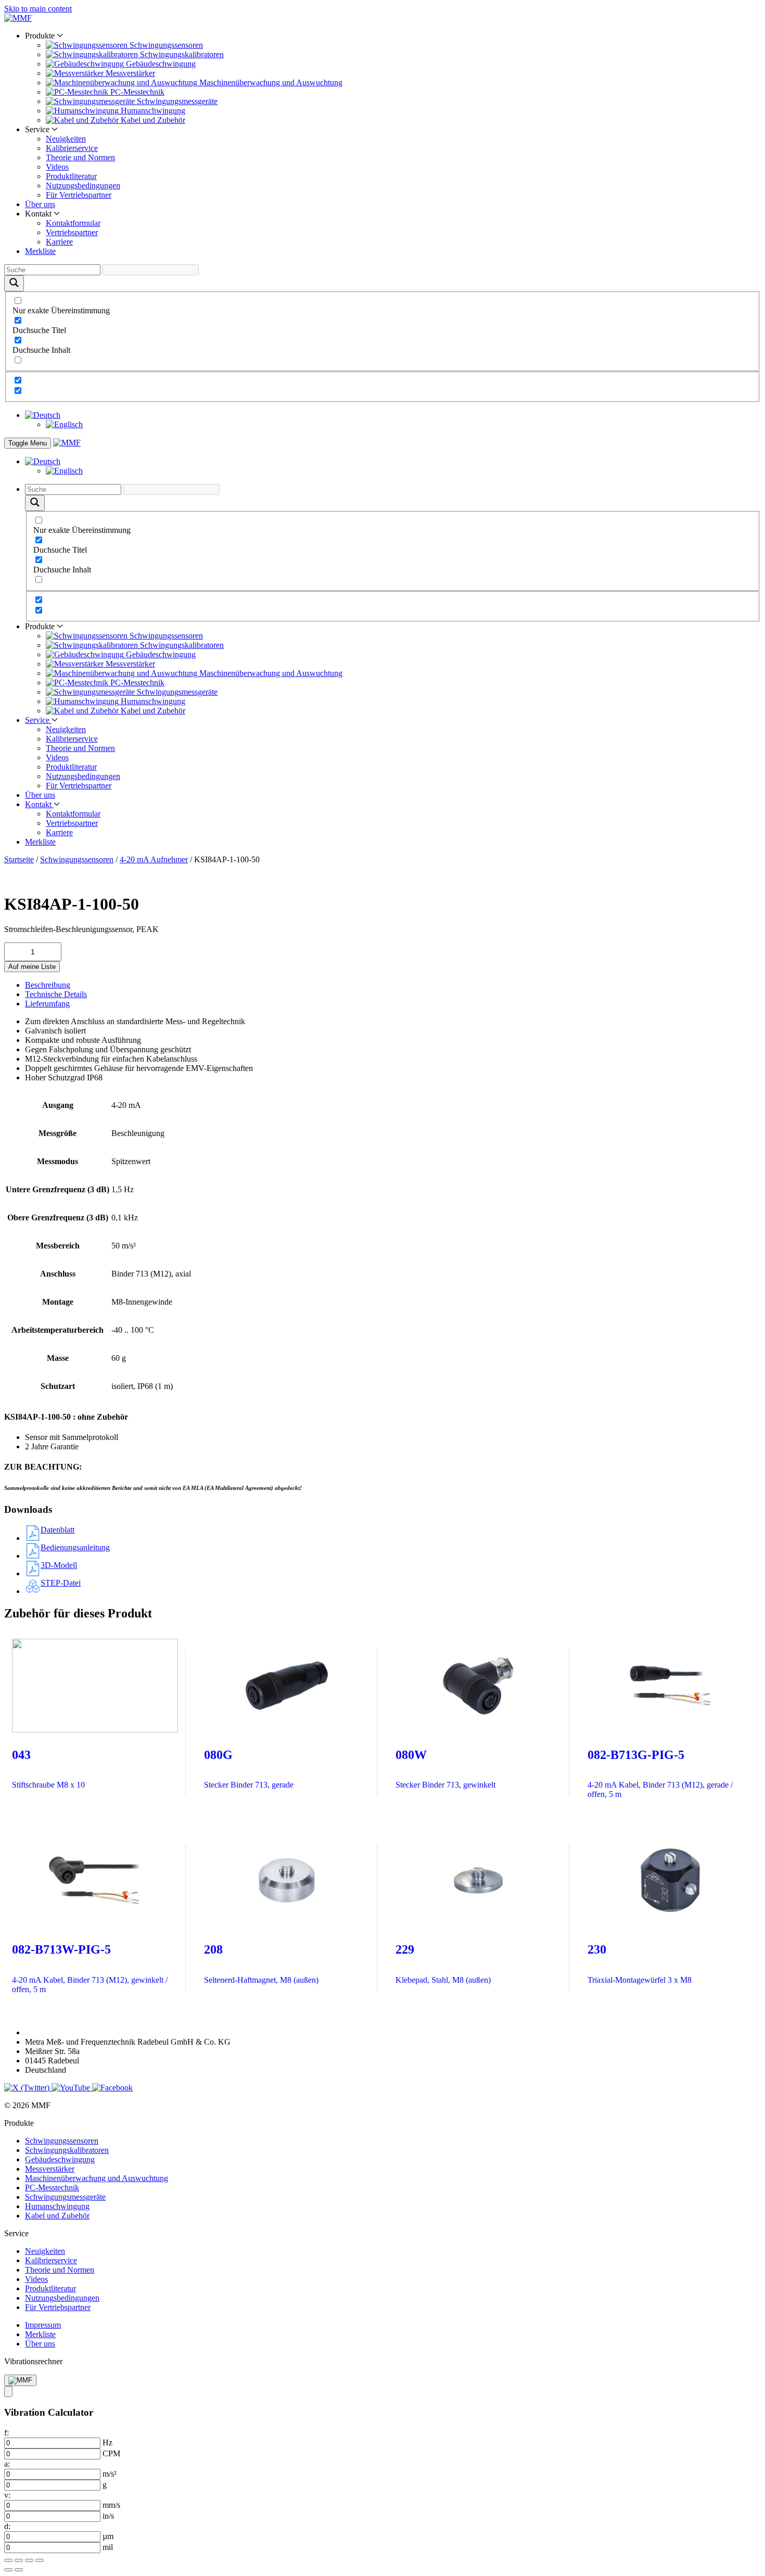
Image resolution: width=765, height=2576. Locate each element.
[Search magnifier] (14, 283)
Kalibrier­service (72, 148)
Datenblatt (58, 1530)
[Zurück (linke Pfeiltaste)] (8, 2570)
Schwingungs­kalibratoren (67, 2150)
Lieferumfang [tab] (47, 1004)
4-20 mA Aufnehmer (154, 859)
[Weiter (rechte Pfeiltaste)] (19, 2570)
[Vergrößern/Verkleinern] (8, 2560)
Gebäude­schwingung (60, 2159)
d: (7, 2526)
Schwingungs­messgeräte (65, 2197)
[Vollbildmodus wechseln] (19, 2560)
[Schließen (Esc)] (40, 2560)
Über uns (40, 204)
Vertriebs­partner (72, 232)
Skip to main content (38, 9)
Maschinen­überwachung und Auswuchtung (97, 2178)
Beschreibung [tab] (48, 985)
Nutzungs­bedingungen (83, 186)
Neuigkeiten (66, 139)
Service (38, 720)
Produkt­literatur (71, 176)
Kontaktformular (73, 223)
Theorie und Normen (80, 157)
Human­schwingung (57, 2206)
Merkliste (40, 251)
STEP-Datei (61, 1583)
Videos (57, 167)
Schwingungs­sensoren (77, 859)
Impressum (43, 2325)
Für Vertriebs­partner (79, 195)
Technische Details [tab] (56, 994)
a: (7, 2464)
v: (7, 2495)
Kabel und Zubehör (57, 2216)
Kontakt (39, 804)
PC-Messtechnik (52, 2188)
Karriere (59, 242)
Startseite (19, 859)
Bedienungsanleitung (75, 1547)
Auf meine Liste (32, 967)
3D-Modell (59, 1565)
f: (7, 2433)
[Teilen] (29, 2560)
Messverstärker (50, 2169)
